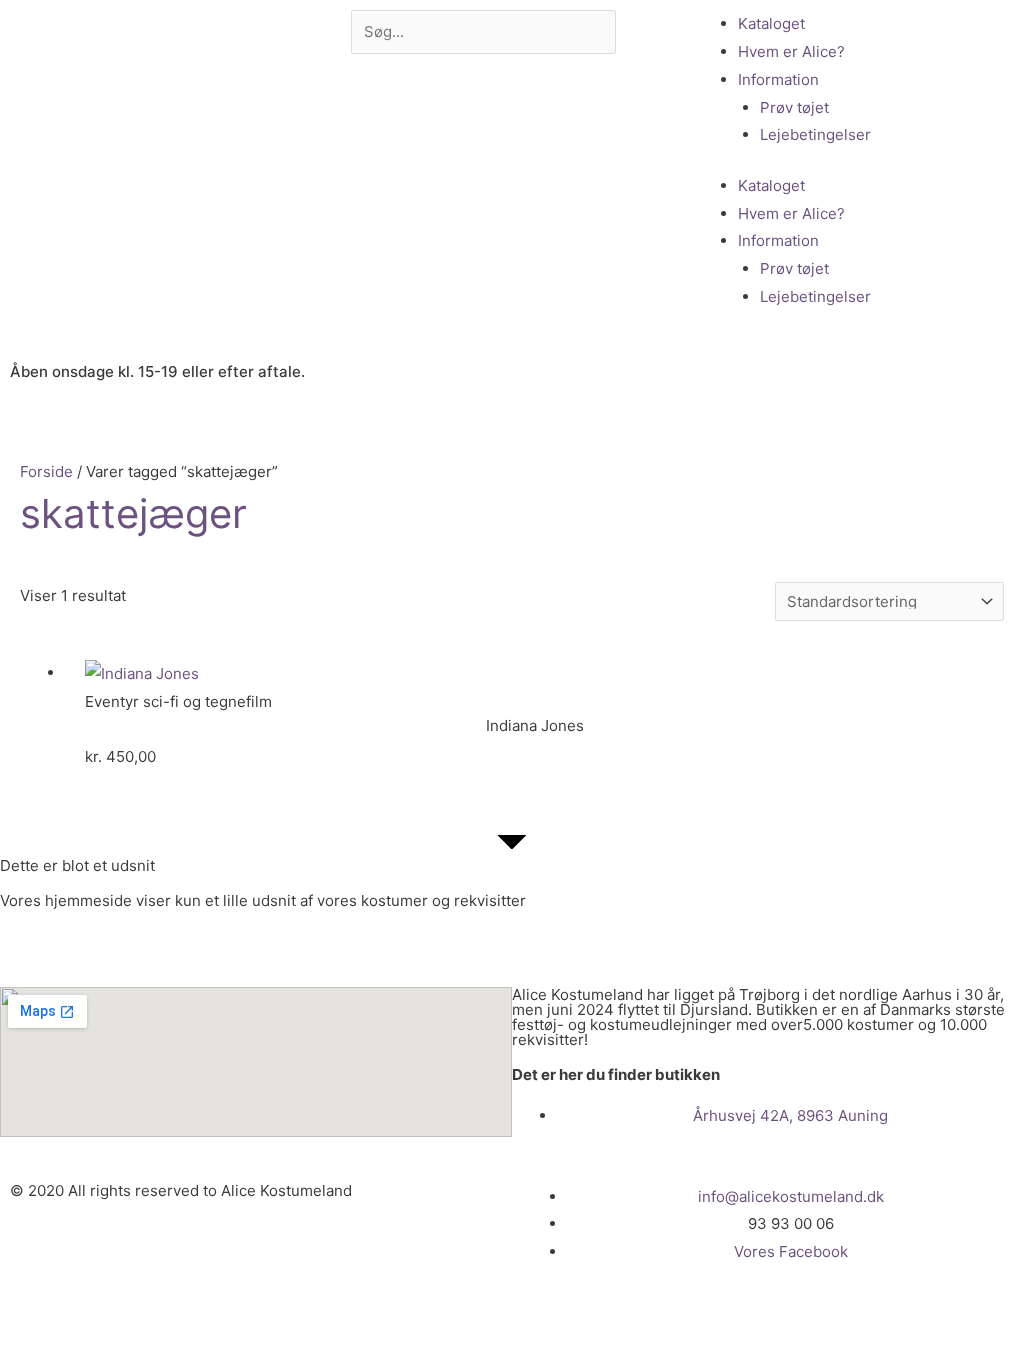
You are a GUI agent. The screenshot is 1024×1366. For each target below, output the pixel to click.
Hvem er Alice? (791, 51)
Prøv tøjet (794, 107)
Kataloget (771, 23)
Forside (46, 471)
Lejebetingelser (815, 134)
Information (778, 79)
